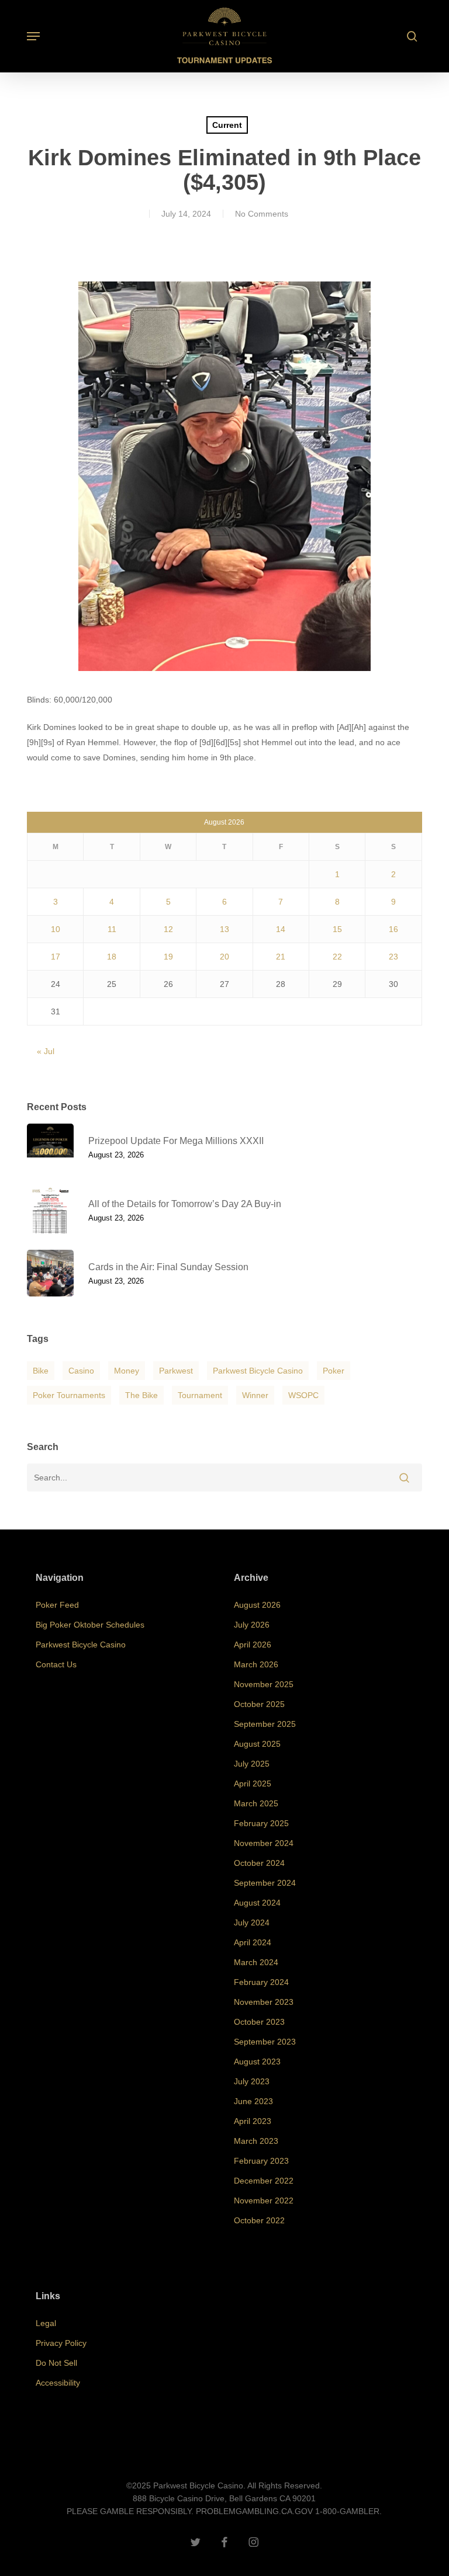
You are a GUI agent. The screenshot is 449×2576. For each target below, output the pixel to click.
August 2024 (257, 1903)
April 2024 (253, 1942)
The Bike (141, 1395)
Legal (46, 2323)
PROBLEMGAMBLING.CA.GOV (254, 2511)
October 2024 (259, 1863)
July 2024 (252, 1923)
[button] (33, 36)
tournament (200, 1395)
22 (337, 957)
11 (112, 929)
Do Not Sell (56, 2363)
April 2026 (253, 1645)
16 (393, 929)
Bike (41, 1371)
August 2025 (257, 1744)
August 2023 (257, 2062)
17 (56, 957)
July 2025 (252, 1764)
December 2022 (264, 2181)
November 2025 (264, 1684)
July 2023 (252, 2081)
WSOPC (303, 1395)
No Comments (262, 214)
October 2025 (259, 1704)
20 (224, 957)
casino (81, 1371)
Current (227, 125)
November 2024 (264, 1843)
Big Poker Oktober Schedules (90, 1625)
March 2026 (256, 1664)
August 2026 (257, 1605)
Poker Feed (57, 1605)
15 (337, 929)
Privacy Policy (61, 2343)
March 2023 (256, 2141)
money (127, 1371)
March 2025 (256, 1803)
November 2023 (264, 2002)
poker (334, 1371)
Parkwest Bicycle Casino (258, 1371)
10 (56, 929)
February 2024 (261, 1982)
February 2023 (261, 2161)
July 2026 (252, 1625)
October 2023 (259, 2022)
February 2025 (261, 1823)
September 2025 (265, 1724)
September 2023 (265, 2042)
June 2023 (253, 2101)
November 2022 (264, 2200)
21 (281, 957)
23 (393, 957)
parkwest (176, 1371)
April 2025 (253, 1784)
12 (168, 929)
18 (112, 957)
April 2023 (253, 2121)
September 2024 (265, 1883)
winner (255, 1395)
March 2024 (256, 1962)
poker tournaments (69, 1395)
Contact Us (56, 1664)
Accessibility (58, 2383)
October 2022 (259, 2220)
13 (224, 929)
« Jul (46, 1051)
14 (281, 929)
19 (168, 957)
